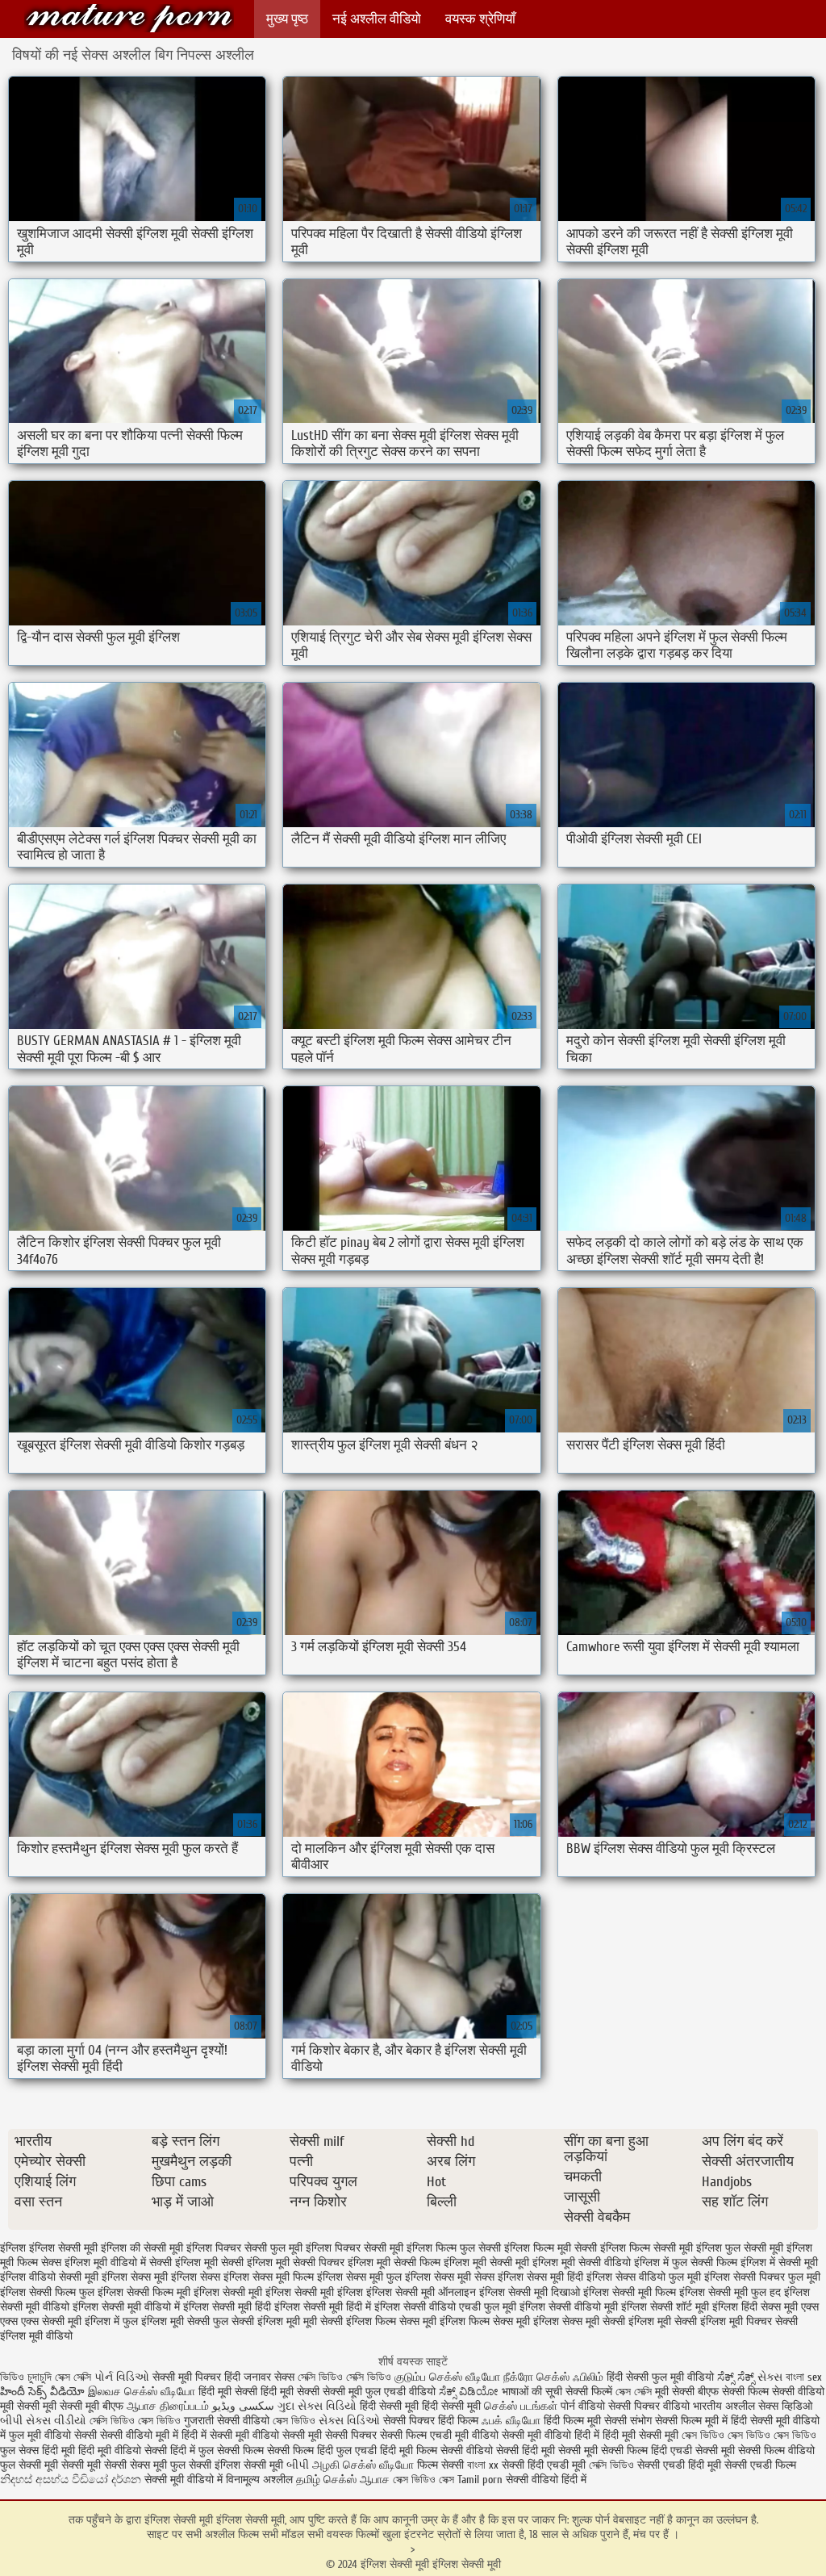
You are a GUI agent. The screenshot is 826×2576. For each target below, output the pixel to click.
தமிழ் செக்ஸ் (326, 2480)
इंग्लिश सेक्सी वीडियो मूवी (569, 2307)
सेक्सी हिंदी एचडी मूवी (544, 2465)
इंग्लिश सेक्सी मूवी (228, 2292)
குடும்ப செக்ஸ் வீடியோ (447, 2377)
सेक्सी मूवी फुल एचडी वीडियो (379, 2392)
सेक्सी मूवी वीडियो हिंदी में (551, 2435)
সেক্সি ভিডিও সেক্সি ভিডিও (344, 2377)
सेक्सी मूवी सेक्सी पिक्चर (330, 2435)
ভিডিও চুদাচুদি (27, 2377)
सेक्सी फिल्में (589, 2392)
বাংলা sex (804, 2377)
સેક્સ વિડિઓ (349, 2421)
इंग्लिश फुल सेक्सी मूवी (740, 2248)
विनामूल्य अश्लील (259, 2480)
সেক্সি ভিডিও (611, 2465)
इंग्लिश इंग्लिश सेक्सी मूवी (49, 2248)
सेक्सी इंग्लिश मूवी (637, 2321)
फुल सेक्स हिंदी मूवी (38, 2451)
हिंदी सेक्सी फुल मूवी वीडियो (660, 2377)
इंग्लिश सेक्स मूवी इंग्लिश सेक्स (161, 2277)
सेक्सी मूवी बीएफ (92, 2406)
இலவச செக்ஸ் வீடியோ (142, 2392)
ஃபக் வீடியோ (511, 2421)
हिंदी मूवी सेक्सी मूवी (642, 2435)
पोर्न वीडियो (583, 2406)
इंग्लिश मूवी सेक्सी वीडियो (582, 2262)
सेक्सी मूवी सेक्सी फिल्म (603, 2451)
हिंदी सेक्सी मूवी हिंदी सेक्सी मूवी (420, 2406)
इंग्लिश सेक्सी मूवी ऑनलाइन (421, 2292)
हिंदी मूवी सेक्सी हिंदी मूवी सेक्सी (261, 2392)
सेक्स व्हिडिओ (785, 2406)
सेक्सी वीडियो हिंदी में (546, 2480)
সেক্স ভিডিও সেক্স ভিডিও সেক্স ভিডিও (749, 2435)
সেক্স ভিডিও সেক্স (425, 2480)
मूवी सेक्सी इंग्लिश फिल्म (350, 2321)
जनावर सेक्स (271, 2377)
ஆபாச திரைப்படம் (168, 2406)
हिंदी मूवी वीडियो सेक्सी (123, 2451)
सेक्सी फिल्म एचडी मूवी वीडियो (441, 2435)
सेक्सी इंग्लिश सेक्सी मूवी (238, 2465)
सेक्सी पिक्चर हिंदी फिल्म (432, 2421)
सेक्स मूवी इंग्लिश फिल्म (444, 2321)
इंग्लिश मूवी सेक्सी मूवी (486, 2262)
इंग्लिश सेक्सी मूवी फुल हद (730, 2292)
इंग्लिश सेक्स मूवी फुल (359, 2277)
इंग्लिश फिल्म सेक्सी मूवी (647, 2248)
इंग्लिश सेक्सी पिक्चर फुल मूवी (762, 2277)
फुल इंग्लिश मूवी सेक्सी (166, 2321)
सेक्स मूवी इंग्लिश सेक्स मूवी (546, 2321)
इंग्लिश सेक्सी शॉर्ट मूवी (665, 2307)
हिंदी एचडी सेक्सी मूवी (693, 2451)
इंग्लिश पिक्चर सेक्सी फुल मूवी (244, 2248)
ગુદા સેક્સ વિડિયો (317, 2406)
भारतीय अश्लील (724, 2406)
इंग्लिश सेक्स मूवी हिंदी (540, 2277)
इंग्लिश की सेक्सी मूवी (142, 2248)
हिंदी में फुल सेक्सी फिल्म (217, 2451)
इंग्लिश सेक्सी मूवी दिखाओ (530, 2292)
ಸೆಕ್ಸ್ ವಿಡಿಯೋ (469, 2392)
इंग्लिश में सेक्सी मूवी (779, 2262)
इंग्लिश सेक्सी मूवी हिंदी (227, 2307)
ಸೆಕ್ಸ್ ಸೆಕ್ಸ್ (737, 2377)
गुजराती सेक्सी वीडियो (227, 2421)
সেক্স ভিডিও (294, 2421)
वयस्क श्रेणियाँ (480, 19)
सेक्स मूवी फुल (158, 2465)
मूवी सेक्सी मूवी (28, 2406)
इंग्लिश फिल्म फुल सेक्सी (454, 2248)
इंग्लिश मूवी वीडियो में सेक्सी (118, 2262)
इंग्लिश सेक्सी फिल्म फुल (47, 2292)
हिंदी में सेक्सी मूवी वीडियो (230, 2435)
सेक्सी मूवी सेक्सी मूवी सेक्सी (73, 2465)
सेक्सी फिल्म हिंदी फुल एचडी (322, 2451)
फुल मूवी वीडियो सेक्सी (53, 2435)
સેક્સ (770, 2377)
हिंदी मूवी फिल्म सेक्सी (421, 2451)
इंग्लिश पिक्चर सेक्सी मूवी (355, 2248)
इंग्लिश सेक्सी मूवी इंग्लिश (314, 2292)
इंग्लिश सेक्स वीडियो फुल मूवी (644, 2277)
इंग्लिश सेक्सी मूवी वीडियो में (126, 2307)
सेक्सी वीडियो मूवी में (141, 2435)
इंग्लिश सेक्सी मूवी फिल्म (630, 2292)
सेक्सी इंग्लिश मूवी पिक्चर (723, 2321)
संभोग (641, 2421)
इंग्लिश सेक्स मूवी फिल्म (269, 2277)
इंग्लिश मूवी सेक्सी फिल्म (394, 2262)
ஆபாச (376, 2480)
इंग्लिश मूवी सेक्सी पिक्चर (296, 2262)
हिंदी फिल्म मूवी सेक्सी (585, 2421)
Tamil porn (480, 2480)
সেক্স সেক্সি (75, 2377)
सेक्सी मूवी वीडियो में (184, 2480)
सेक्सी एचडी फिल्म (760, 2465)
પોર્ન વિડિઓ (122, 2377)
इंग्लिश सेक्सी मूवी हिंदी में (323, 2307)
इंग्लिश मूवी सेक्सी (209, 2262)
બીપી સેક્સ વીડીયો (43, 2421)
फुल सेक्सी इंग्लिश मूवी (257, 2321)
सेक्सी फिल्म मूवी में (691, 2421)
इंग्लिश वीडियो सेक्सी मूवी (49, 2277)
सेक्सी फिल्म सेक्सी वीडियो (773, 2392)
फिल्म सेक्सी (440, 2465)
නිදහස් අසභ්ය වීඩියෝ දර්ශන (72, 2480)
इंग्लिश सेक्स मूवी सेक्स (450, 2277)
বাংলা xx (483, 2465)
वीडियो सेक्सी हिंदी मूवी (511, 2451)
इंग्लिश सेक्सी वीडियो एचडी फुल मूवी (445, 2307)
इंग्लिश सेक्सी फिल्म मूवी (144, 2292)
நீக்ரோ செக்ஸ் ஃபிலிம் (555, 2377)
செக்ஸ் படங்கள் (521, 2406)
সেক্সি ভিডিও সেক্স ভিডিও (135, 2421)
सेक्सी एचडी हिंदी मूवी (681, 2465)
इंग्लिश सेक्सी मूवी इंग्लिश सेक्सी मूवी (129, 18)
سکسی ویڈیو (243, 2406)
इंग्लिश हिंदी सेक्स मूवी (755, 2307)
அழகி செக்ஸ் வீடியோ (363, 2465)
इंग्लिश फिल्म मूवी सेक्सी (551, 2248)
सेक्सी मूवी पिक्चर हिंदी (198, 2377)
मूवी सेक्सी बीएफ (687, 2392)
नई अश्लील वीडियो (377, 19)
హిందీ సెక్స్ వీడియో (42, 2392)
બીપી (298, 2465)
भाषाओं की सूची (532, 2392)
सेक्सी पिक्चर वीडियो (649, 2406)
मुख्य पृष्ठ (287, 19)
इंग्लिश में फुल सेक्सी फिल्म (686, 2262)
